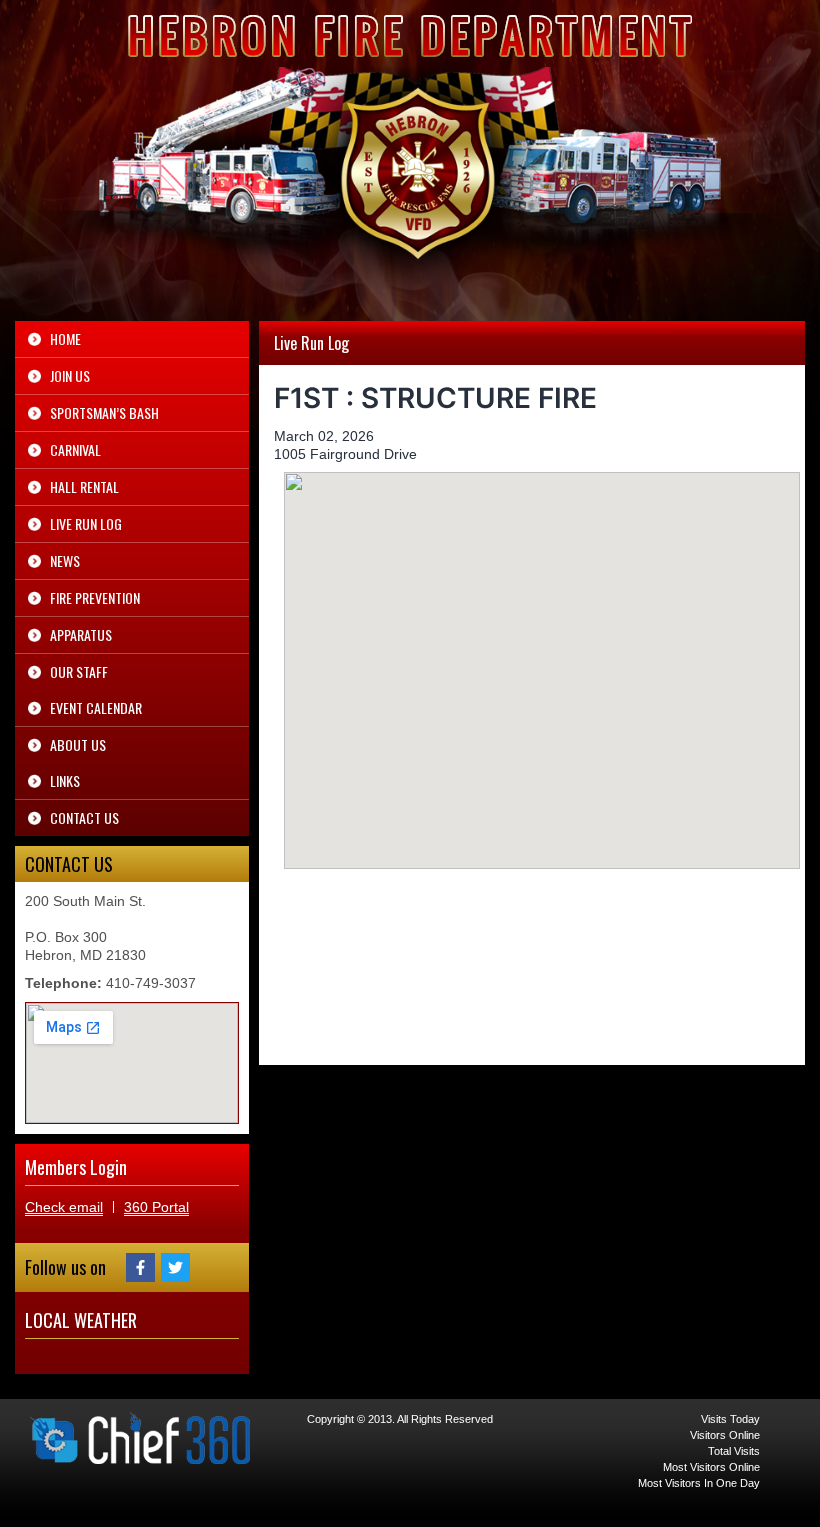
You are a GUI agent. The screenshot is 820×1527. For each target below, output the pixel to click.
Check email (64, 1207)
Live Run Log (86, 523)
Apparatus (81, 634)
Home (65, 338)
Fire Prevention (95, 597)
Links (65, 780)
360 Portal (156, 1207)
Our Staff (79, 671)
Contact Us (84, 817)
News (65, 560)
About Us (78, 744)
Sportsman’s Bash (104, 412)
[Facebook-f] (140, 1267)
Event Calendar (96, 707)
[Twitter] (175, 1267)
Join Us (70, 375)
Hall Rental (84, 486)
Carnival (75, 449)
